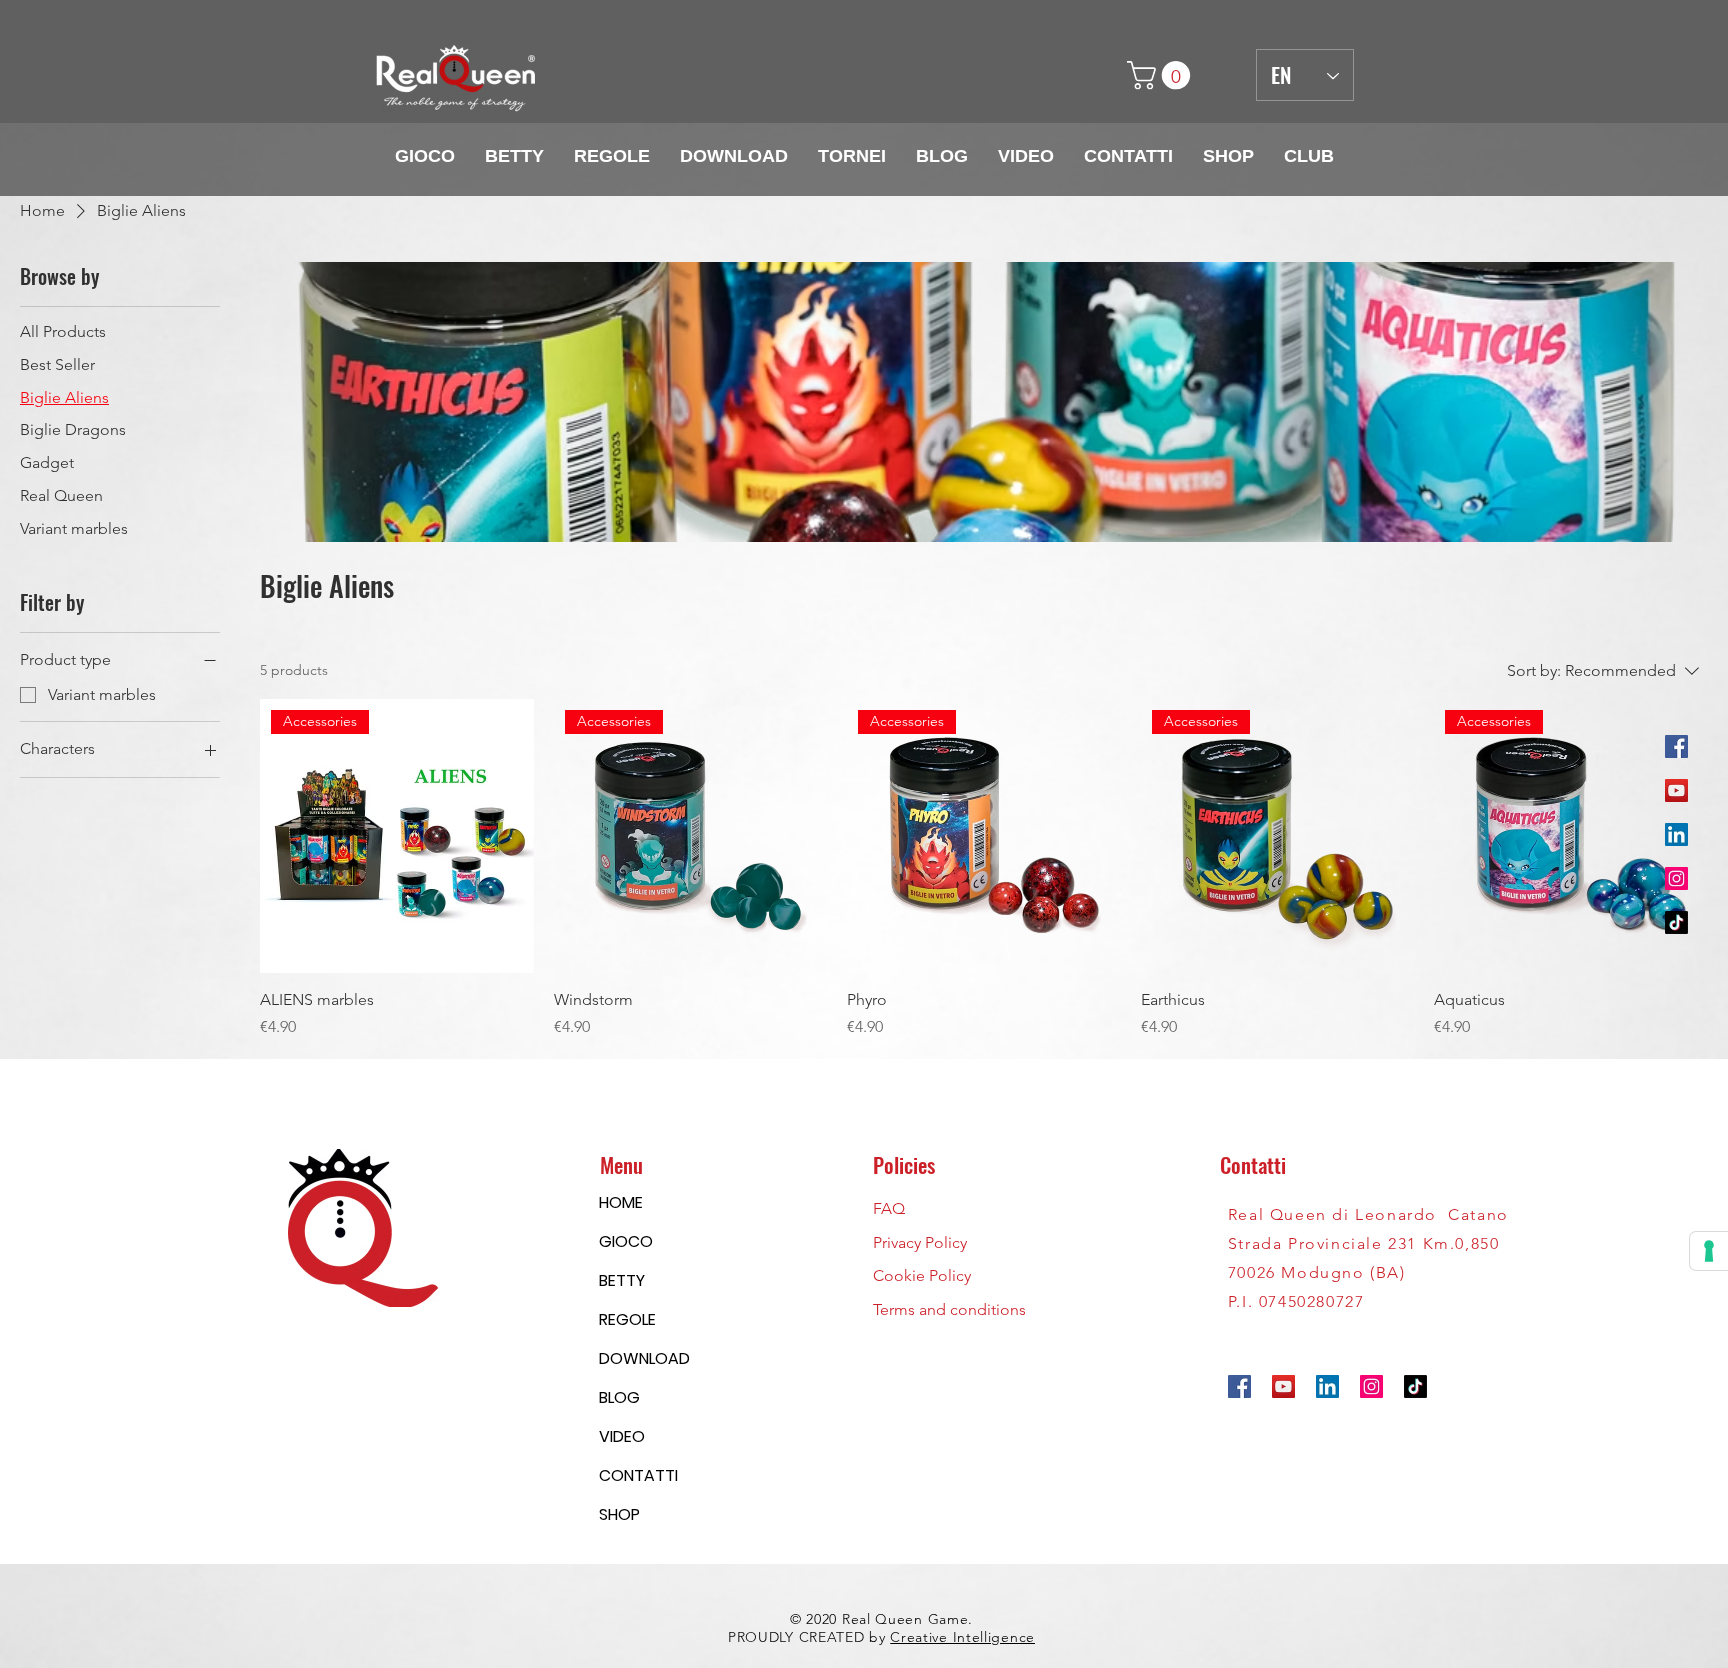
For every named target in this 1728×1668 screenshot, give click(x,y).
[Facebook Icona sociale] (1676, 746)
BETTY (622, 1280)
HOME (621, 1202)
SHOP (619, 1514)
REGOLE (627, 1319)
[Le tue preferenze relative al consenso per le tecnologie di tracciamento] (1709, 1251)
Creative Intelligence (962, 1637)
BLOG (619, 1397)
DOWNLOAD (644, 1358)
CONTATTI (638, 1475)
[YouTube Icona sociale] (1676, 790)
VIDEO (622, 1436)
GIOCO (626, 1241)
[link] (1162, 75)
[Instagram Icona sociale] (1676, 878)
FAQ (889, 1208)
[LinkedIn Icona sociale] (1676, 834)
